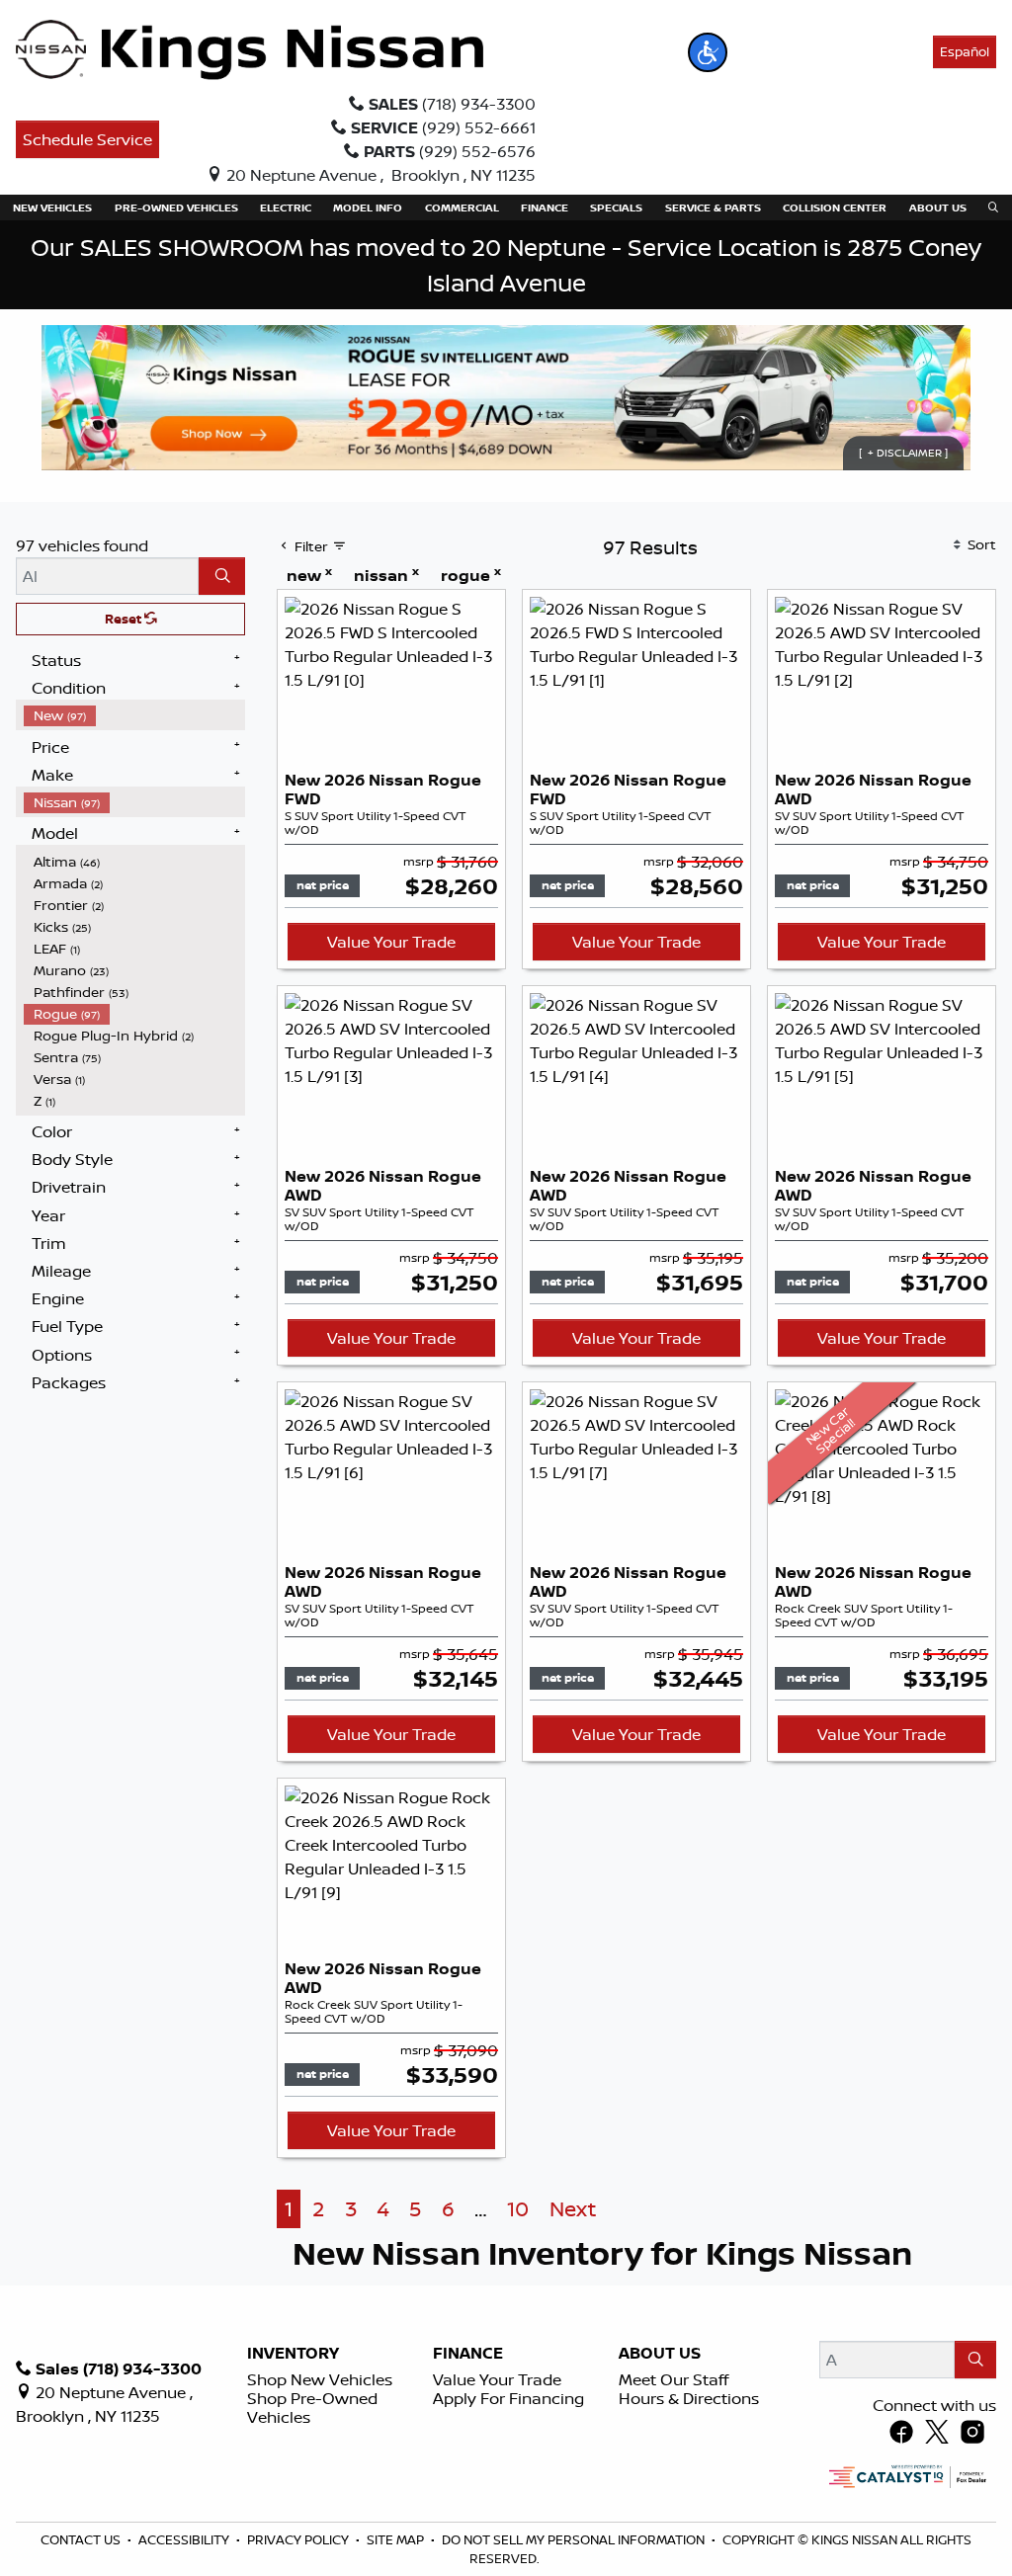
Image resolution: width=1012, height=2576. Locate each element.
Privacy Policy (299, 2539)
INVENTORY (293, 2354)
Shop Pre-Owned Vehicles (312, 2408)
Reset (125, 619)
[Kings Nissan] (250, 50)
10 (518, 2209)
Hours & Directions (689, 2398)
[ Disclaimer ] (903, 454)
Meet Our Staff (674, 2379)
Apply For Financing (508, 2398)
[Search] (222, 576)
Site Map (397, 2539)
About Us (660, 2354)
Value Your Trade (391, 942)
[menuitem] (134, 715)
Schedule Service (87, 139)
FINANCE (468, 2354)
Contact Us (82, 2539)
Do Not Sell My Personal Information (575, 2539)
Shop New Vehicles (320, 2379)
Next (573, 2209)
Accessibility (185, 2539)
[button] (708, 52)
